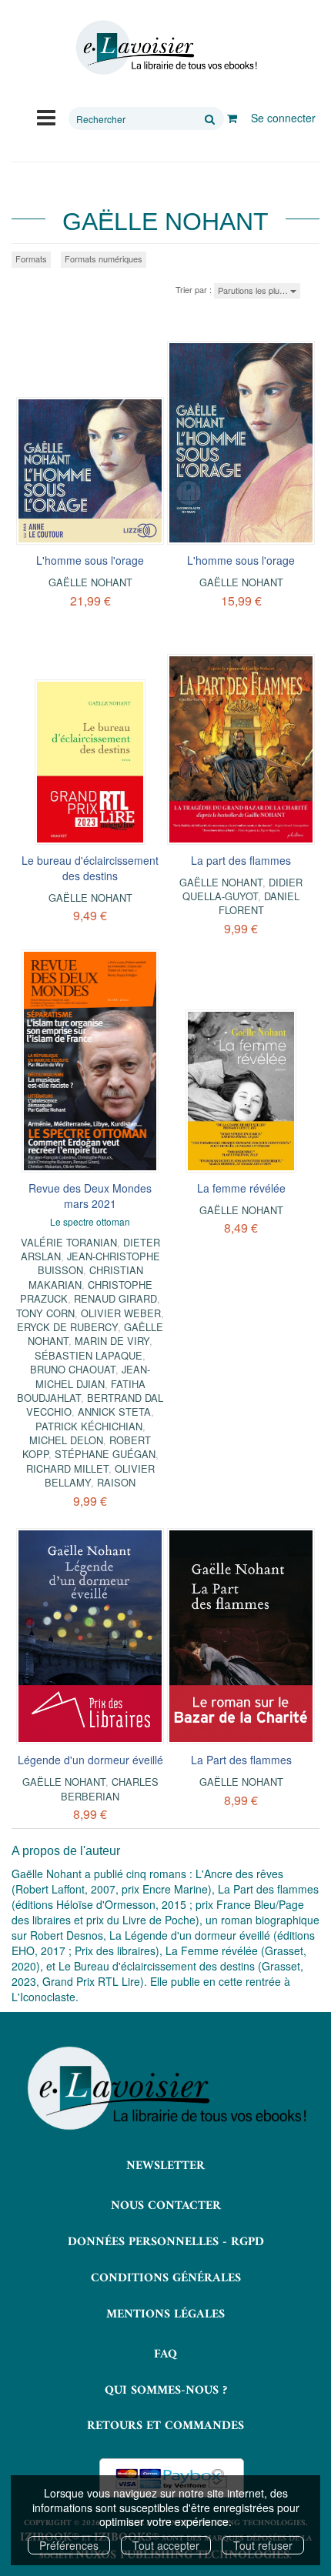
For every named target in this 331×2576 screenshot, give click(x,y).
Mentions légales (165, 2314)
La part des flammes (241, 860)
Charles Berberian (110, 1789)
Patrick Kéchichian (89, 1426)
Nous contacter (166, 2206)
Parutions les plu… (254, 290)
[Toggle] (46, 116)
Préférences (69, 2545)
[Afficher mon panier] (232, 118)
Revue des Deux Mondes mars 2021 (90, 1196)
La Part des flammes (241, 1760)
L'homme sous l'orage (90, 560)
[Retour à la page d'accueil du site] (165, 48)
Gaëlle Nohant (90, 582)
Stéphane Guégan (105, 1454)
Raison (116, 1482)
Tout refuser (263, 2545)
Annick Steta (114, 1411)
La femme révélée (241, 1188)
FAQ (165, 2354)
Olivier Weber (121, 1313)
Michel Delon (66, 1440)
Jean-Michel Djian (93, 1376)
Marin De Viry (112, 1341)
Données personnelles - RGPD (166, 2242)
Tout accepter (166, 2545)
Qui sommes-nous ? (166, 2391)
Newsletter (165, 2166)
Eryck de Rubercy (67, 1327)
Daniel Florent (259, 903)
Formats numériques (104, 259)
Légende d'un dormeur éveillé (90, 1760)
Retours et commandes (165, 2426)
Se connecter (283, 118)
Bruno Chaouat (73, 1369)
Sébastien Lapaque (89, 1355)
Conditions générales (166, 2278)
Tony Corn (45, 1313)
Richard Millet (67, 1468)
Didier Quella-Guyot (242, 889)
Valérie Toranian (69, 1242)
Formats (31, 259)
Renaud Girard (115, 1298)
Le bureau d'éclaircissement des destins (90, 868)
